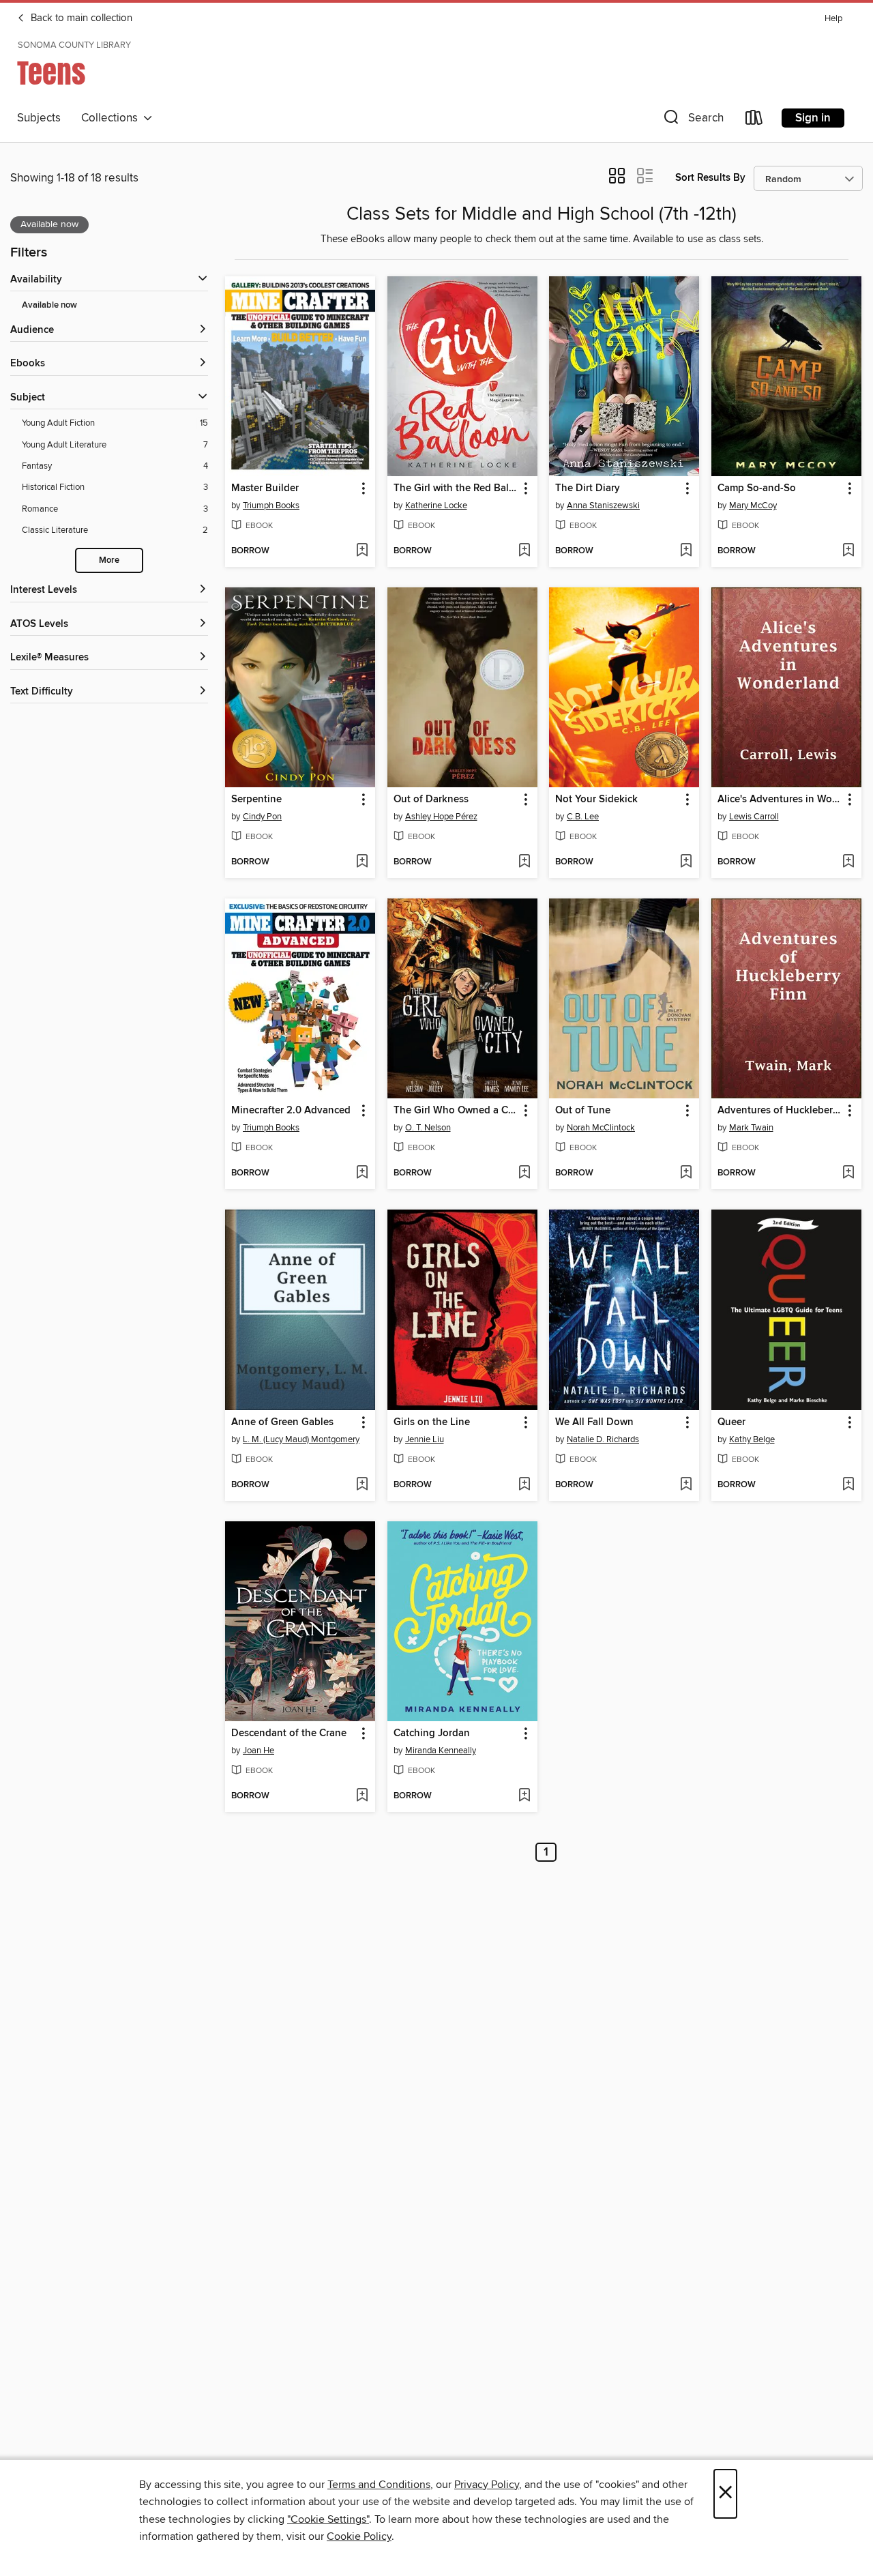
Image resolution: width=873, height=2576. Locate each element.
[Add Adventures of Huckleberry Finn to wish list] (848, 1173)
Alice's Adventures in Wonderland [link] (780, 800)
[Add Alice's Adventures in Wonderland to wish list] (848, 862)
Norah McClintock (601, 1128)
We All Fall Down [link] (594, 1422)
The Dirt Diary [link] (588, 488)
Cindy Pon (262, 817)
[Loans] (754, 120)
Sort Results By (710, 178)
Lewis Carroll (754, 817)
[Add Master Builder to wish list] (362, 551)
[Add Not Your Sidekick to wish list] (686, 862)
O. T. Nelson (428, 1128)
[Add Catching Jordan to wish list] (524, 1796)
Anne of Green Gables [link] (282, 1422)
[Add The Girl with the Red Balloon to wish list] (524, 551)
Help (833, 19)
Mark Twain (751, 1128)
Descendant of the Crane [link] (289, 1733)
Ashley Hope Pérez (441, 817)
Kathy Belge (752, 1439)
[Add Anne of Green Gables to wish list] (362, 1485)
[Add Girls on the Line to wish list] (524, 1485)
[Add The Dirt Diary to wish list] (686, 551)
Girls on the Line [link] (432, 1422)
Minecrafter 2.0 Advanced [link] (291, 1111)
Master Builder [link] (265, 488)
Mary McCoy (753, 506)
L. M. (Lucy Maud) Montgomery (301, 1439)
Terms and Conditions (379, 2485)
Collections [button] (112, 118)
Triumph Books (271, 506)
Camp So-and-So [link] (757, 488)
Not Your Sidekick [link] (596, 800)
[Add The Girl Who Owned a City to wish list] (524, 1173)
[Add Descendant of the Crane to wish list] (362, 1796)
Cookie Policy (359, 2536)
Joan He (258, 1751)
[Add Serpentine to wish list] (362, 862)
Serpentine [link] (256, 800)
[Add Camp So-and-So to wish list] (848, 551)
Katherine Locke (436, 506)
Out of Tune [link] (583, 1111)
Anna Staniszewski (603, 506)
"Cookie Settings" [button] (328, 2519)
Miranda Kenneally (441, 1751)
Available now (49, 305)
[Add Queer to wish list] (848, 1485)
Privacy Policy (487, 2485)
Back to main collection (80, 18)
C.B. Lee (583, 817)
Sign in (813, 118)
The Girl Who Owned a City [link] (456, 1111)
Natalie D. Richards (603, 1439)
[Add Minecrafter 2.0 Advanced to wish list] (362, 1173)
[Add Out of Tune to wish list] (686, 1173)
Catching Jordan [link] (432, 1733)
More (109, 560)
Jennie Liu (425, 1439)
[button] (692, 120)
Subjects (39, 118)
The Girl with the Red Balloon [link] (456, 488)
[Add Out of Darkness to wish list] (524, 862)
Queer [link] (731, 1422)
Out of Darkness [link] (431, 800)
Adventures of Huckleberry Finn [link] (780, 1111)
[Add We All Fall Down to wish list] (686, 1485)
